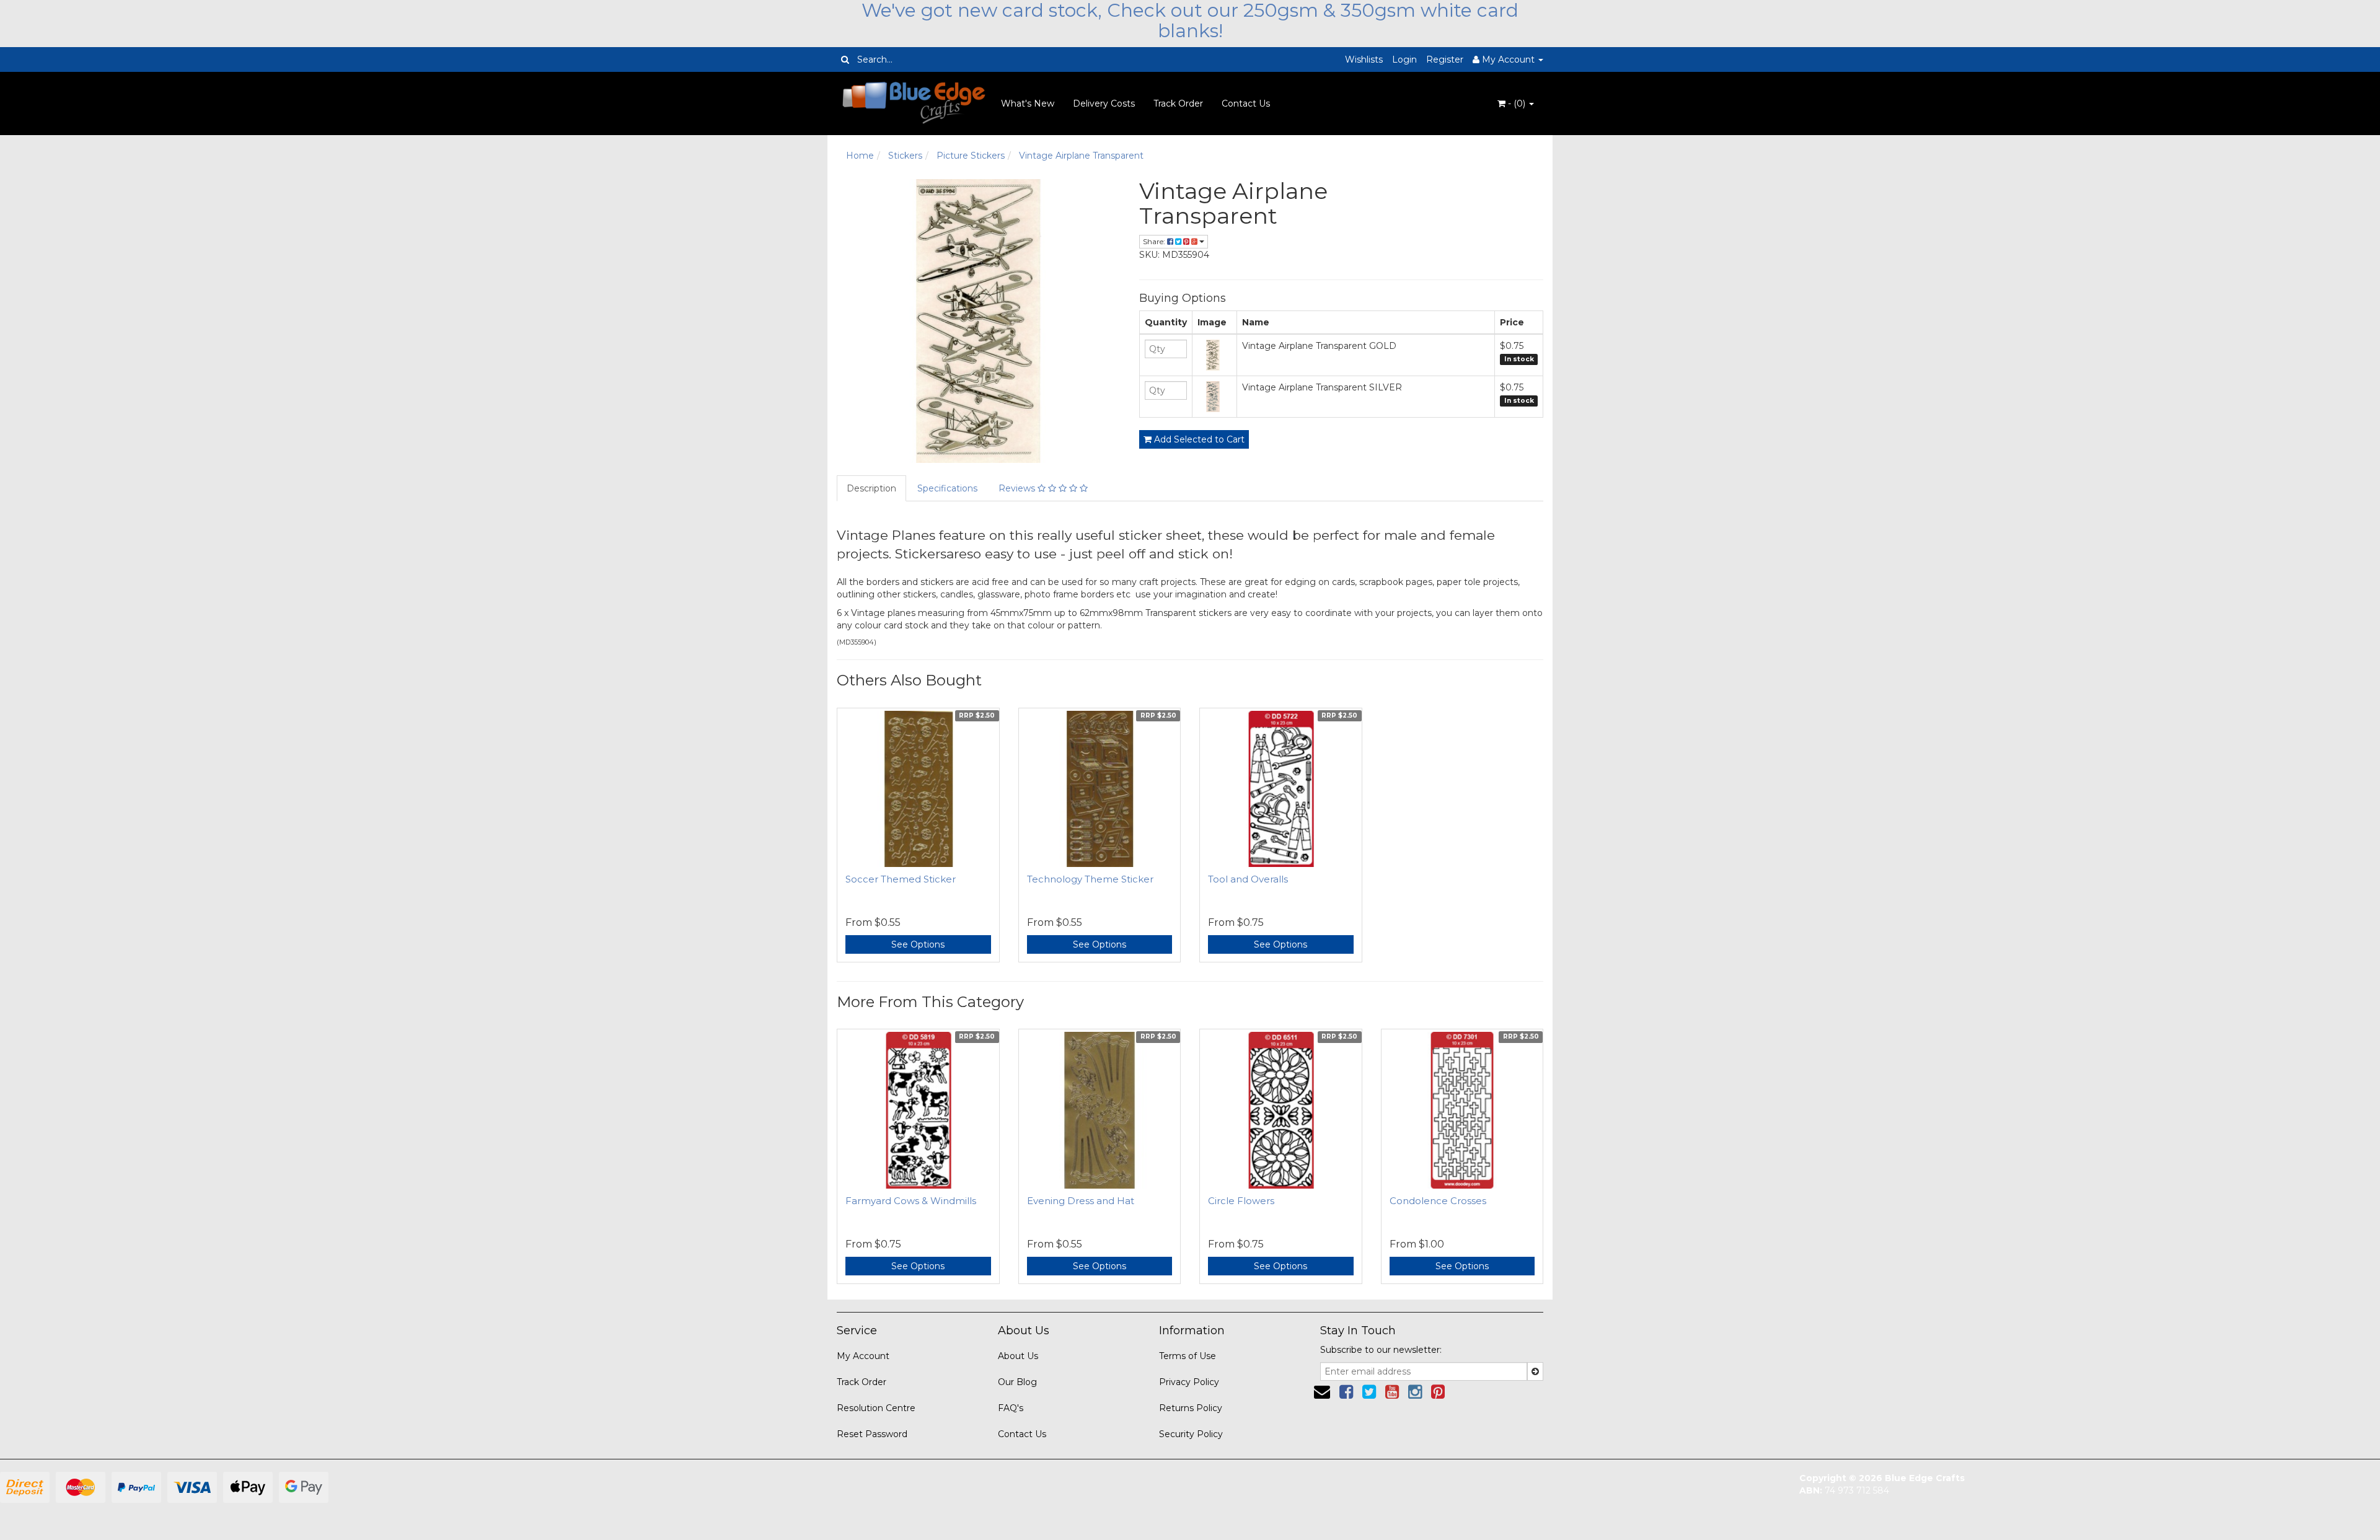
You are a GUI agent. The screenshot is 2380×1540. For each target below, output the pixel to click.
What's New (1028, 103)
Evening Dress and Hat (1081, 1201)
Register (1445, 59)
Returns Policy (1191, 1408)
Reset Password (872, 1434)
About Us (1018, 1356)
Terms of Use (1188, 1356)
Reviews (1018, 488)
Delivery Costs (1104, 103)
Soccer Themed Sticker (901, 879)
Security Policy (1191, 1434)
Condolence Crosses (1438, 1201)
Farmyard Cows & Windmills (911, 1201)
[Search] (845, 59)
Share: (1155, 241)
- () (1517, 103)
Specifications (947, 488)
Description (871, 488)
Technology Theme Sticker (1090, 879)
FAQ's (1011, 1408)
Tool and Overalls (1248, 879)
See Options (918, 944)
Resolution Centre (876, 1408)
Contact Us (1246, 103)
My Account (863, 1356)
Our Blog (1017, 1382)
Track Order (1178, 103)
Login (1404, 59)
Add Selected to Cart (1198, 439)
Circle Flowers (1241, 1201)
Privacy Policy (1189, 1382)
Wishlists (1364, 59)
